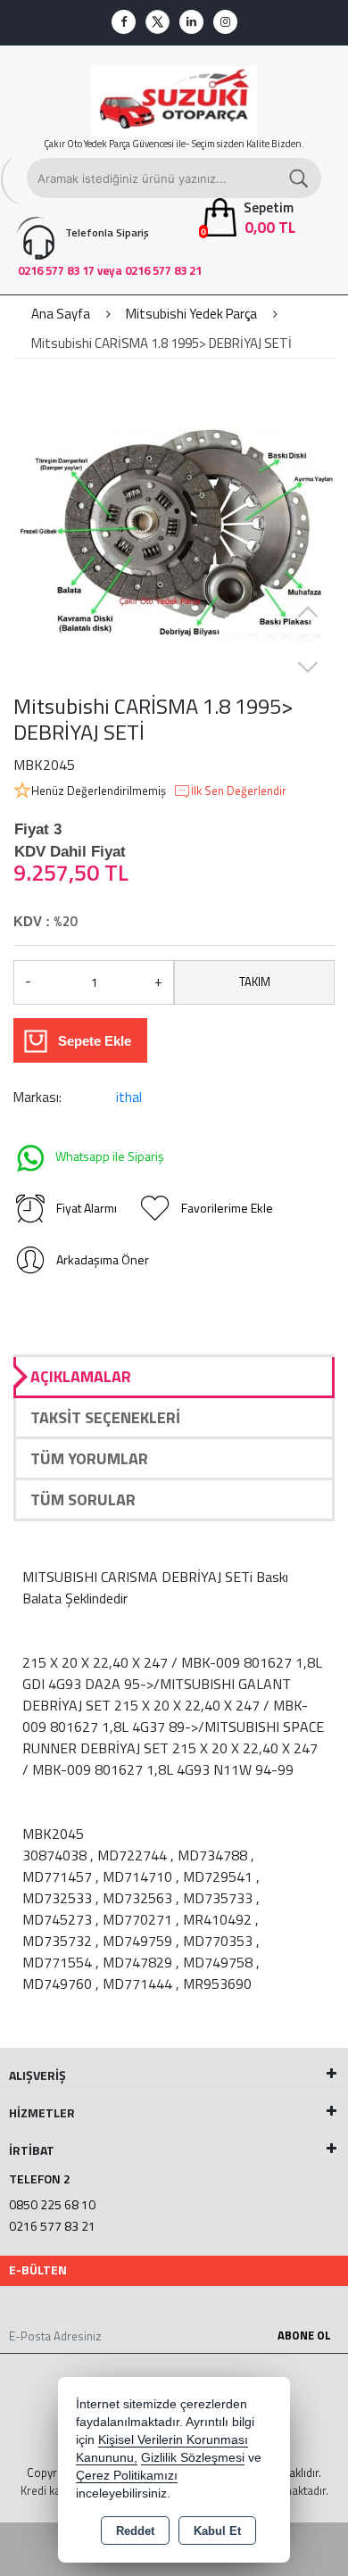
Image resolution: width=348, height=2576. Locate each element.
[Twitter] (157, 22)
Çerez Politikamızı (127, 2476)
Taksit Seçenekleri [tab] (105, 1417)
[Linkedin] (191, 22)
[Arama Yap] (300, 178)
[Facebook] (124, 22)
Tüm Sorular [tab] (83, 1499)
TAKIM (255, 982)
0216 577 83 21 (52, 2226)
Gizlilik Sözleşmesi (193, 2458)
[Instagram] (225, 22)
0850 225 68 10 (52, 2204)
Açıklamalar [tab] (81, 1376)
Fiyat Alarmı (87, 1208)
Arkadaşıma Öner (103, 1259)
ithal (129, 1097)
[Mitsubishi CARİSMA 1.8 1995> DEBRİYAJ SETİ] (174, 533)
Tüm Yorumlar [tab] (89, 1458)
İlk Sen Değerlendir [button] (239, 791)
